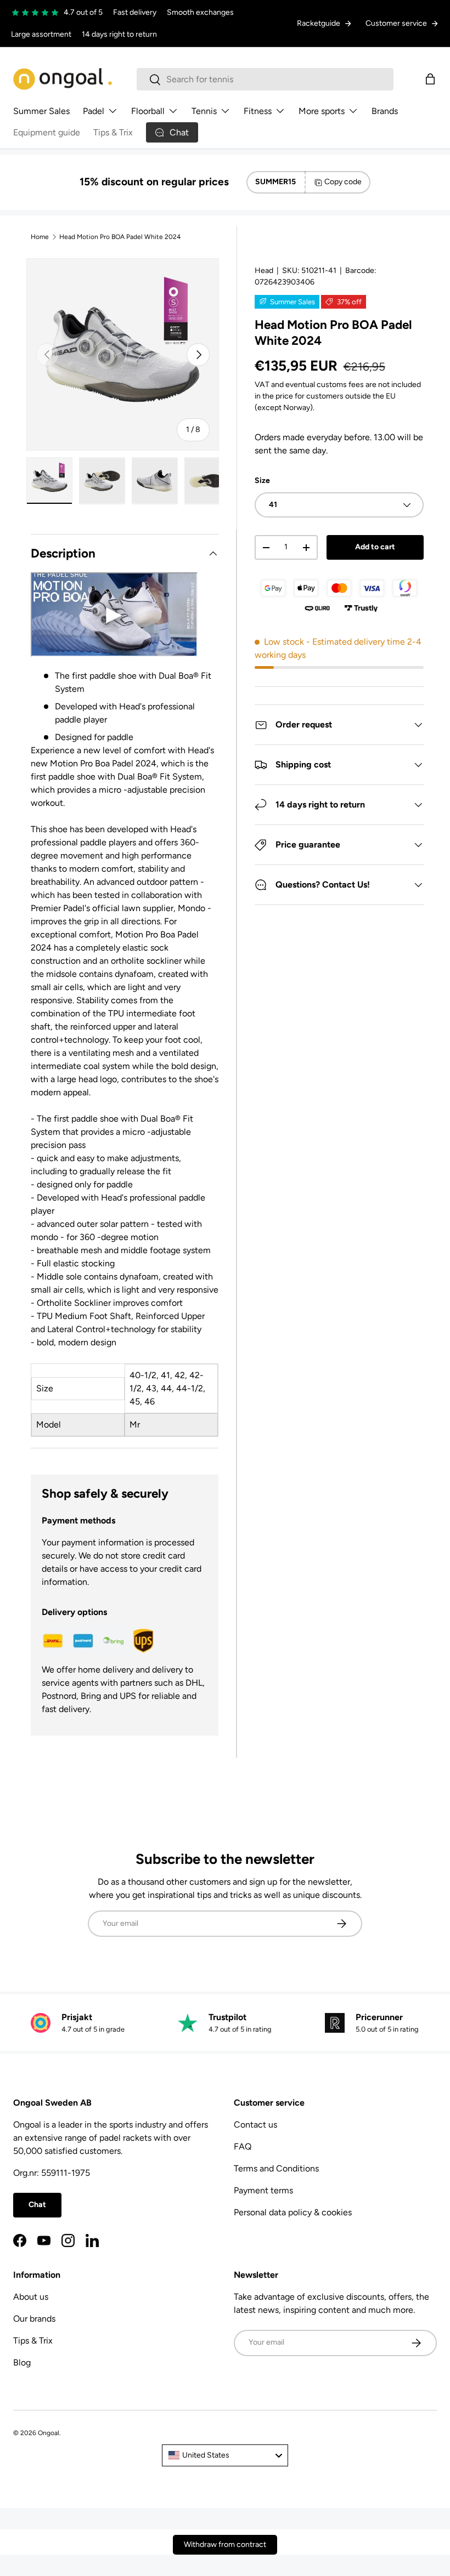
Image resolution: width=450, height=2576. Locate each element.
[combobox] (265, 79)
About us (31, 2297)
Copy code (343, 182)
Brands (385, 111)
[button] (430, 79)
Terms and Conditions (276, 2168)
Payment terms (263, 2190)
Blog (22, 2362)
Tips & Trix (113, 132)
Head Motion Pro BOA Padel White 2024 (120, 237)
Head (264, 271)
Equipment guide (47, 132)
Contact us (255, 2125)
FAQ (243, 2146)
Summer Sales (41, 111)
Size (262, 480)
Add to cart (375, 547)
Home (40, 237)
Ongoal (49, 2433)
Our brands (34, 2319)
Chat (37, 2205)
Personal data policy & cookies (293, 2212)
